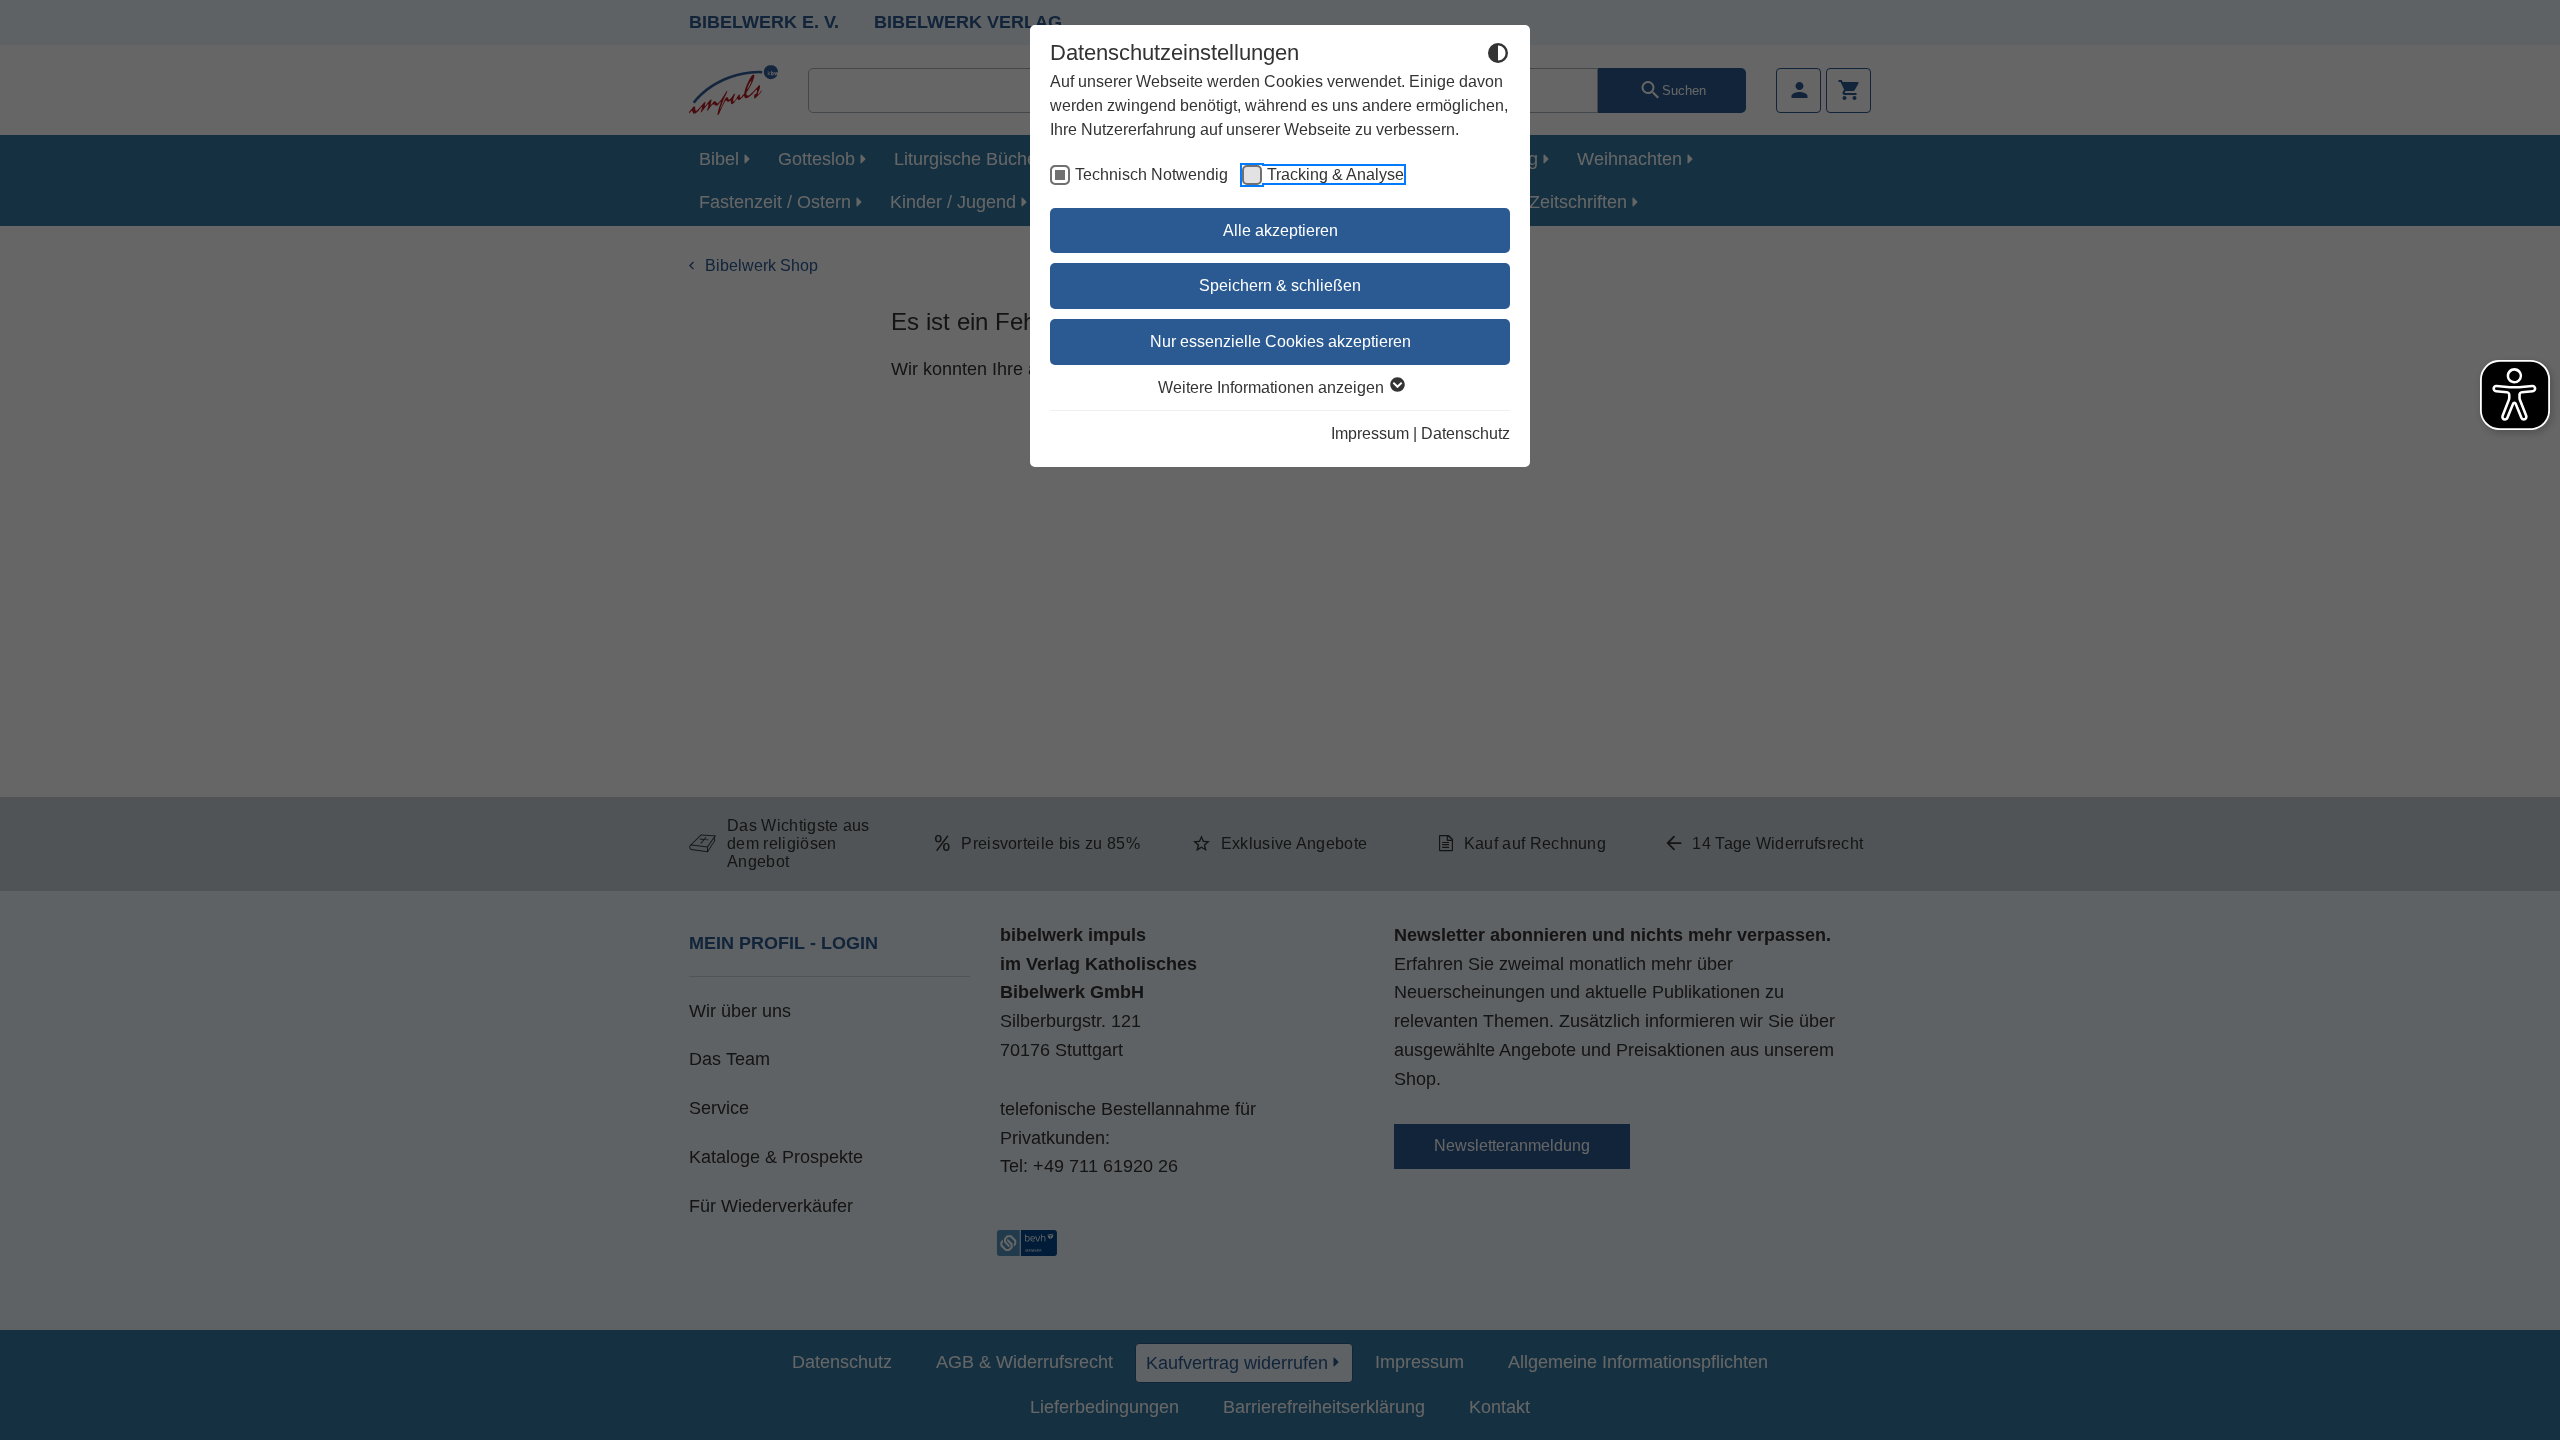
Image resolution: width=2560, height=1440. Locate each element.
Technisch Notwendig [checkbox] (1151, 174)
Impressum (1370, 433)
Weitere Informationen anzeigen (1273, 387)
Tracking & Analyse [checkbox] (1335, 174)
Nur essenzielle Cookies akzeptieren (1280, 341)
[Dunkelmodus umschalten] (1498, 56)
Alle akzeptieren (1280, 230)
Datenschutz (1465, 433)
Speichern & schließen (1280, 285)
